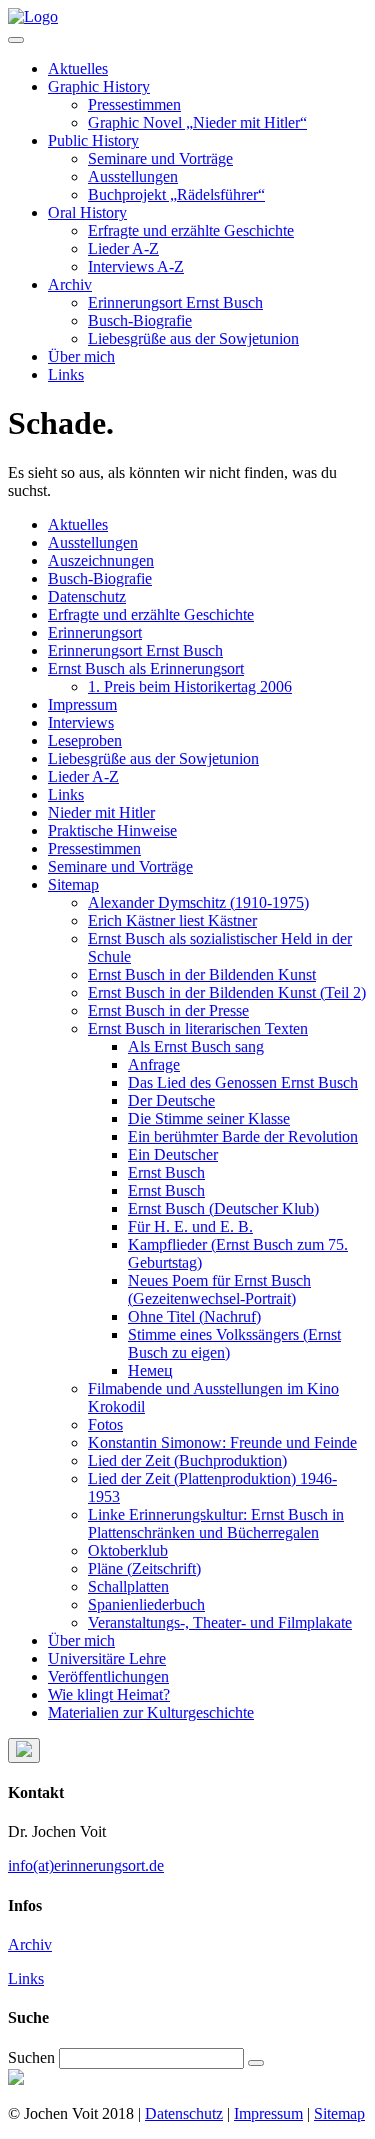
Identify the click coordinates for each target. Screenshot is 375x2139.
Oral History (87, 212)
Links (66, 374)
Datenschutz (87, 596)
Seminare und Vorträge (160, 158)
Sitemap (73, 884)
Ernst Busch (166, 1172)
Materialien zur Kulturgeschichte (151, 1712)
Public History (93, 140)
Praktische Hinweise (112, 830)
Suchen (31, 2057)
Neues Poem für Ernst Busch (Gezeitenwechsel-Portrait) (219, 1289)
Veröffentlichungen (108, 1676)
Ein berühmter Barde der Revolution (243, 1136)
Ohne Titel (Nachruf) (194, 1316)
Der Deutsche (171, 1100)
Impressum (82, 704)
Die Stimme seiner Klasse (209, 1118)
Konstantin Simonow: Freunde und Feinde (222, 1442)
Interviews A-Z (136, 266)
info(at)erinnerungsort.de (86, 1865)
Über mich (81, 356)
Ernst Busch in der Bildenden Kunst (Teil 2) (227, 992)
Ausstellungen (133, 176)
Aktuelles (78, 68)
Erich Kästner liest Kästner (172, 920)
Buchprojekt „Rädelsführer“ (176, 194)
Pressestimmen (134, 104)
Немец (150, 1370)
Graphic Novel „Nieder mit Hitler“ (197, 122)
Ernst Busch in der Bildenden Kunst (202, 974)
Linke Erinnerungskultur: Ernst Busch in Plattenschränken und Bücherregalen (216, 1523)
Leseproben (85, 740)
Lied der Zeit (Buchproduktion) (187, 1460)
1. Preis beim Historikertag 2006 (190, 686)
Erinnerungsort (95, 632)
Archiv (70, 284)
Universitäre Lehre (107, 1658)
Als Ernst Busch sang (196, 1046)
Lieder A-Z (123, 248)
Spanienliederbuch (146, 1604)
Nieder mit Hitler (101, 812)
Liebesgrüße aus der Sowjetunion (193, 338)
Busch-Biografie (140, 320)
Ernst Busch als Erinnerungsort (146, 668)
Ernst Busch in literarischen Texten (198, 1028)
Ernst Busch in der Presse (168, 1010)
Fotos (105, 1424)
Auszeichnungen (101, 560)
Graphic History (99, 86)
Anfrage (154, 1064)
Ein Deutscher (173, 1154)
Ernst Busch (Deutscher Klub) (223, 1208)
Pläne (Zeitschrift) (144, 1568)
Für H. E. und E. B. (190, 1226)
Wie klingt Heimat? (109, 1694)
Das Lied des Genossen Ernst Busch (243, 1082)
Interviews (81, 722)
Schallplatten (128, 1586)
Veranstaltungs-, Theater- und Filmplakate (220, 1622)
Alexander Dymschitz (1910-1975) (198, 902)
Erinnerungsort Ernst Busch (175, 302)
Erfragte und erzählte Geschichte (191, 230)
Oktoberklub (128, 1550)
